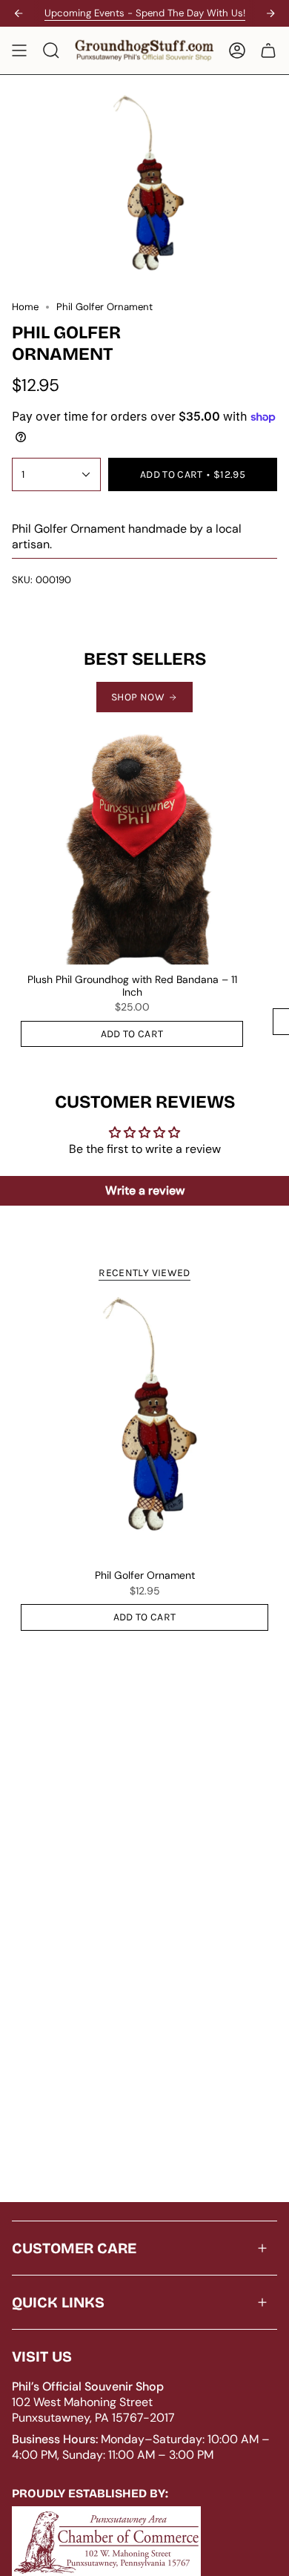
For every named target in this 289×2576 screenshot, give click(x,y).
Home (25, 307)
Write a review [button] (145, 1190)
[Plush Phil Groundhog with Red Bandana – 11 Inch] (132, 844)
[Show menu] (19, 50)
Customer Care (74, 2248)
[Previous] (19, 13)
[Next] (270, 13)
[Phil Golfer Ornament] (144, 1427)
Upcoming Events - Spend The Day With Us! (145, 13)
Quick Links (58, 2302)
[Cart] (268, 50)
